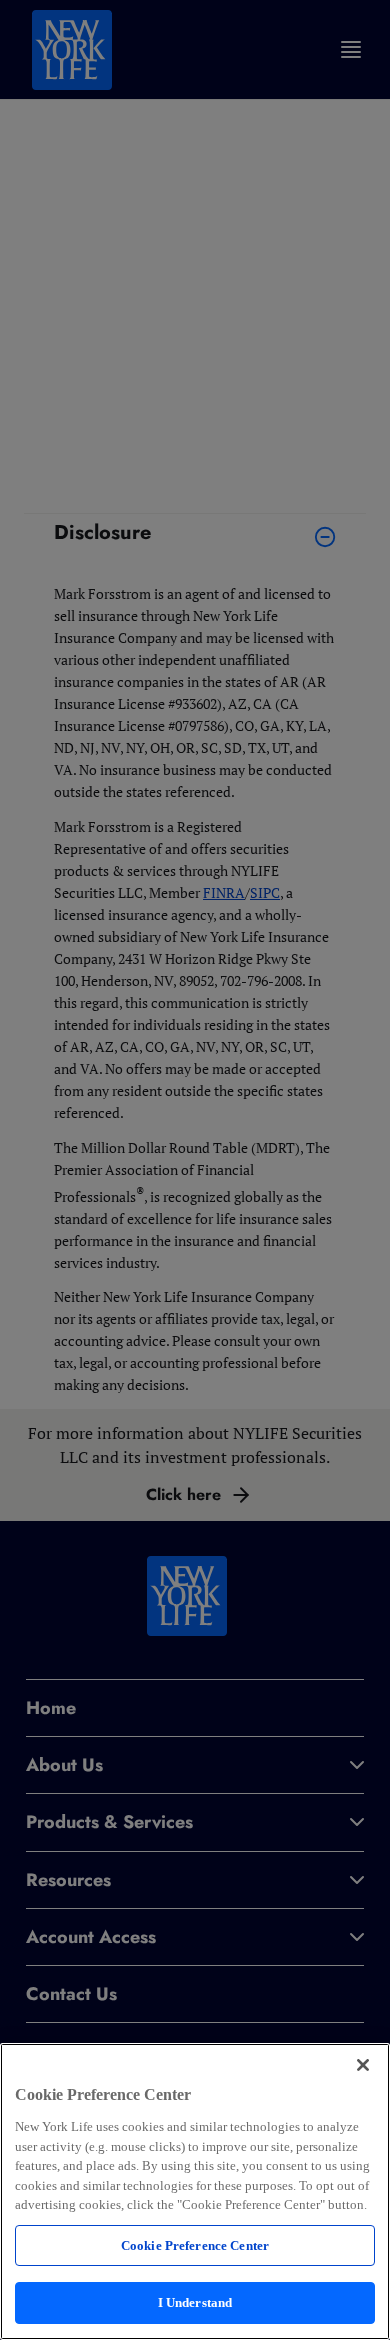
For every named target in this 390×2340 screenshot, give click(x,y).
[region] (195, 2191)
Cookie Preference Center (195, 2245)
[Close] (363, 2065)
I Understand (195, 2302)
